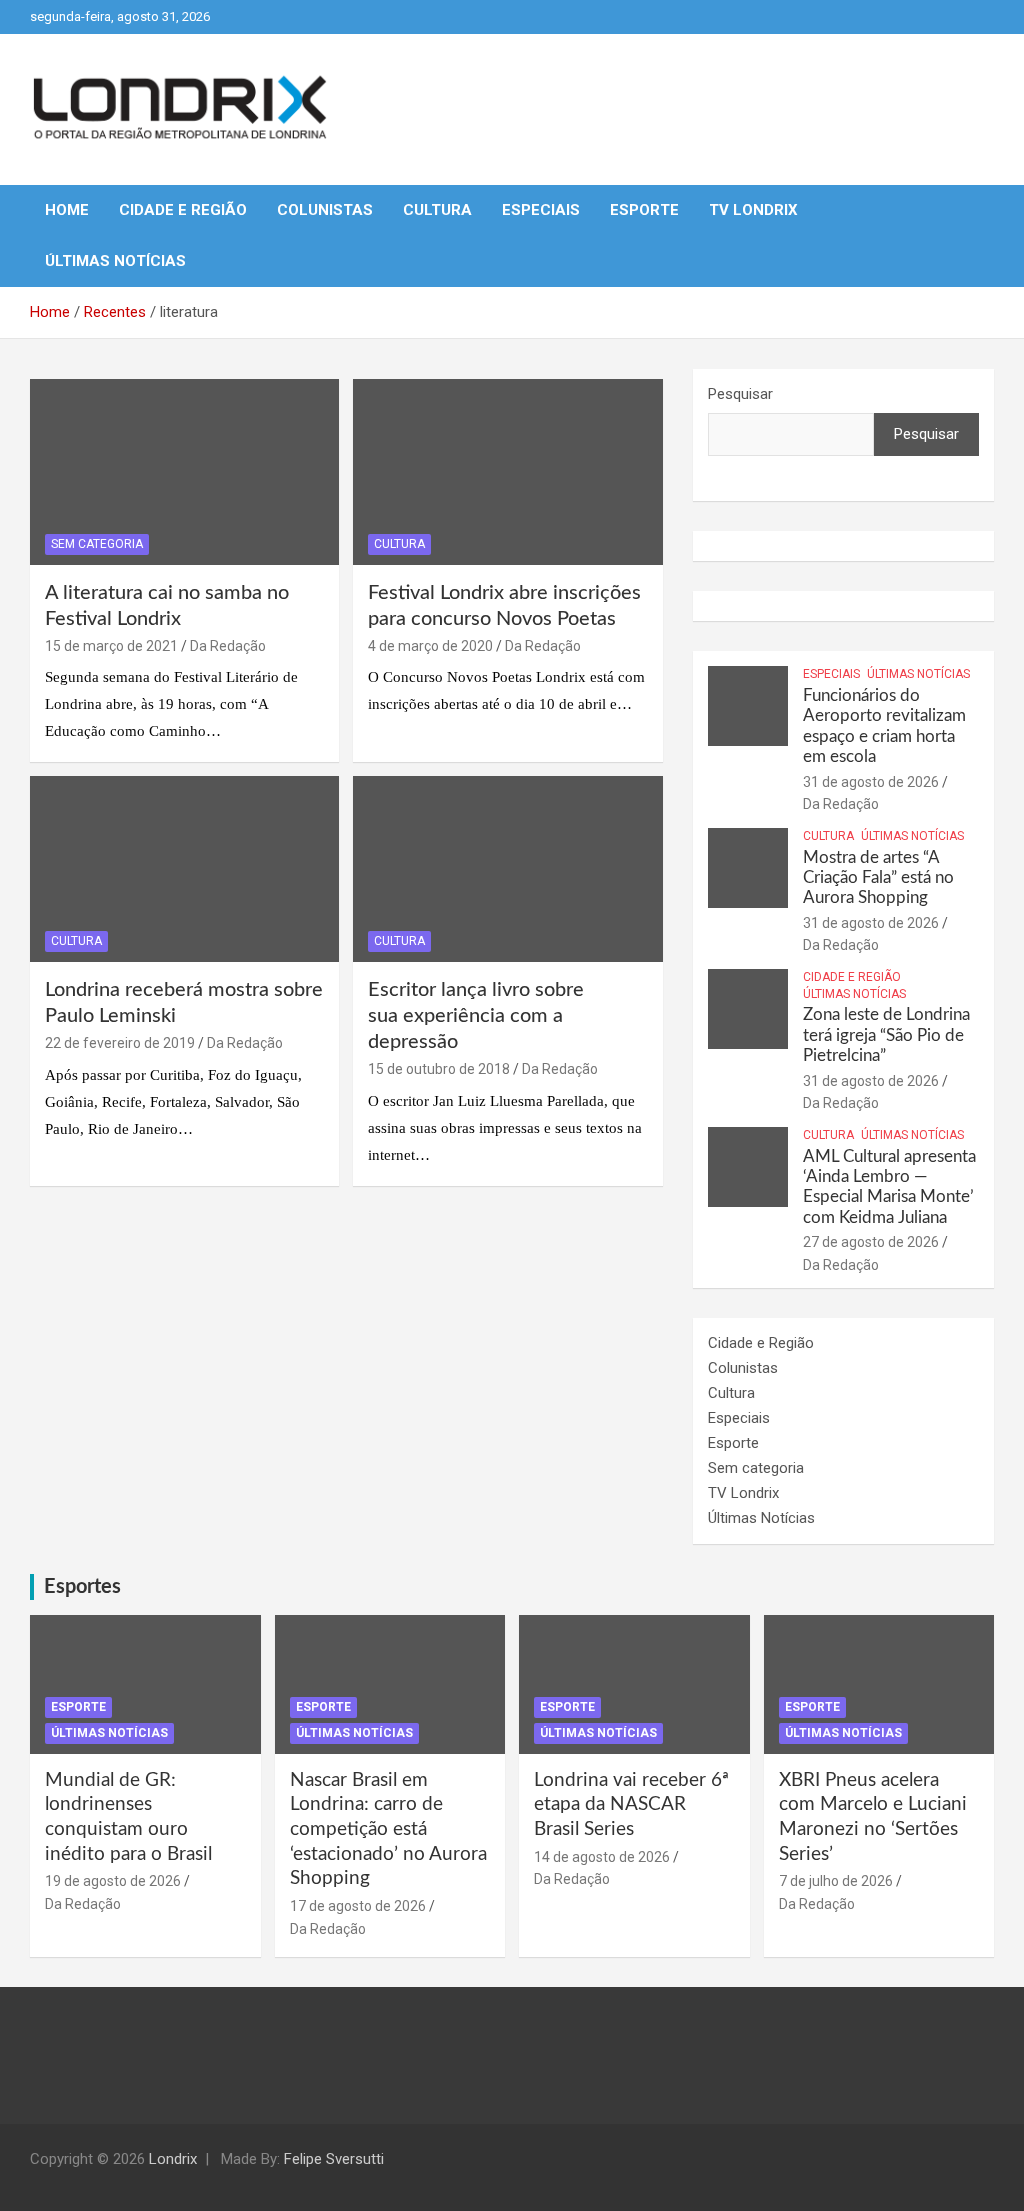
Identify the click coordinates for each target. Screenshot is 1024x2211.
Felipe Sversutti (334, 2159)
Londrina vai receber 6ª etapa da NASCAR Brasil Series (631, 1805)
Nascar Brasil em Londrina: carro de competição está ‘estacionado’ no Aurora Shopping (388, 1830)
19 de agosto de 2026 (113, 1881)
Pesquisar (740, 394)
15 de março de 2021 (111, 646)
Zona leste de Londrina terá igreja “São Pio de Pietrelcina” (886, 1035)
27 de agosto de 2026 (871, 1242)
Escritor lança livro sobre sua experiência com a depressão (476, 1016)
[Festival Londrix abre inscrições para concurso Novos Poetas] (507, 472)
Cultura (437, 210)
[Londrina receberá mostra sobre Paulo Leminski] (184, 869)
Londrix (173, 2159)
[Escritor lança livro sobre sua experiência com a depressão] (507, 869)
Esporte (644, 210)
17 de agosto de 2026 (358, 1906)
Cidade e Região (183, 210)
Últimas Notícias (115, 261)
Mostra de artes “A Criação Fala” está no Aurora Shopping (878, 878)
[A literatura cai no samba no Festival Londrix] (184, 472)
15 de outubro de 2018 (439, 1069)
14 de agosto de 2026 (602, 1857)
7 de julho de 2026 (836, 1881)
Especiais (541, 210)
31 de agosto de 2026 (871, 782)
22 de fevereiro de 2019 (120, 1043)
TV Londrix (753, 210)
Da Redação (228, 646)
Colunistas (325, 210)
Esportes (82, 1587)
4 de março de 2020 (430, 646)
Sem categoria (97, 544)
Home (67, 210)
